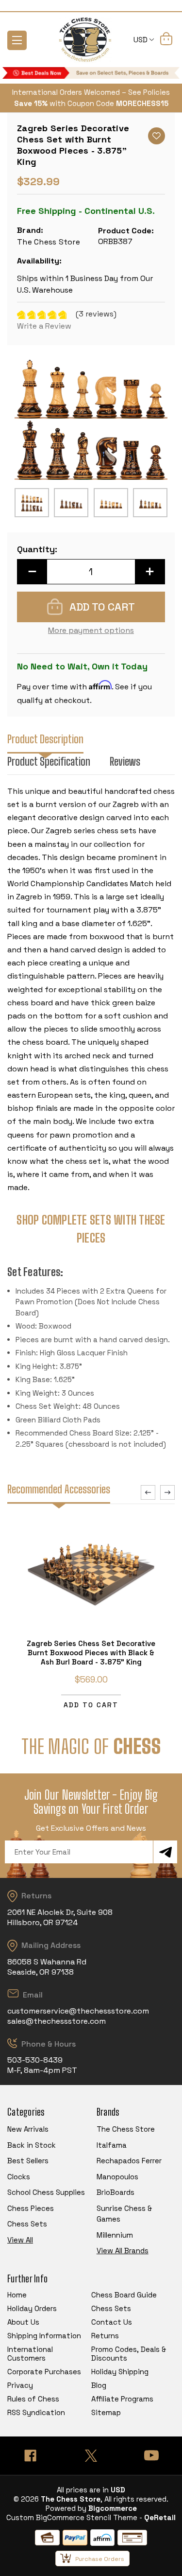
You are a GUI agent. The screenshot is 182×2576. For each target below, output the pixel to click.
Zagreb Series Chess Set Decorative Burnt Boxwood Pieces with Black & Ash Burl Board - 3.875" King (91, 1653)
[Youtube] (152, 2456)
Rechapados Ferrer (129, 2161)
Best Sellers (28, 2161)
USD (141, 40)
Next (167, 1492)
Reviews (125, 762)
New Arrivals (28, 2129)
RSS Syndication (36, 2412)
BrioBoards (116, 2192)
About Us (23, 2322)
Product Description (45, 739)
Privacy (20, 2385)
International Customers (30, 2354)
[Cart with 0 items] (166, 40)
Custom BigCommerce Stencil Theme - (74, 2517)
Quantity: (37, 549)
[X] (91, 2456)
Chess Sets (27, 2224)
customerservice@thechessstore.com (78, 2011)
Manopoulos (117, 2177)
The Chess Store (126, 2129)
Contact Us (112, 2322)
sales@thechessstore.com (57, 2021)
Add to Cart (91, 1705)
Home (17, 2295)
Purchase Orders (100, 2559)
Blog (99, 2385)
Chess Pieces (31, 2208)
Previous (148, 1492)
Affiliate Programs (122, 2399)
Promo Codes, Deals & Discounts (129, 2354)
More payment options (91, 630)
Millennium (115, 2235)
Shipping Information (44, 2336)
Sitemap (106, 2412)
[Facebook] (30, 2456)
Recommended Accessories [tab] (59, 1489)
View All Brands (123, 2251)
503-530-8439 (35, 2060)
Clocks (19, 2177)
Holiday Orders (32, 2308)
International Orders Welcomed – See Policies (91, 92)
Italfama (112, 2145)
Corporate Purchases (44, 2372)
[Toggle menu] (17, 40)
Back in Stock (32, 2145)
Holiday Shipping (120, 2372)
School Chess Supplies (46, 2192)
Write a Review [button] (44, 326)
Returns (105, 2336)
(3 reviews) (96, 314)
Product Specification (49, 762)
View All (20, 2240)
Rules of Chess (33, 2399)
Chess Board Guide (124, 2295)
